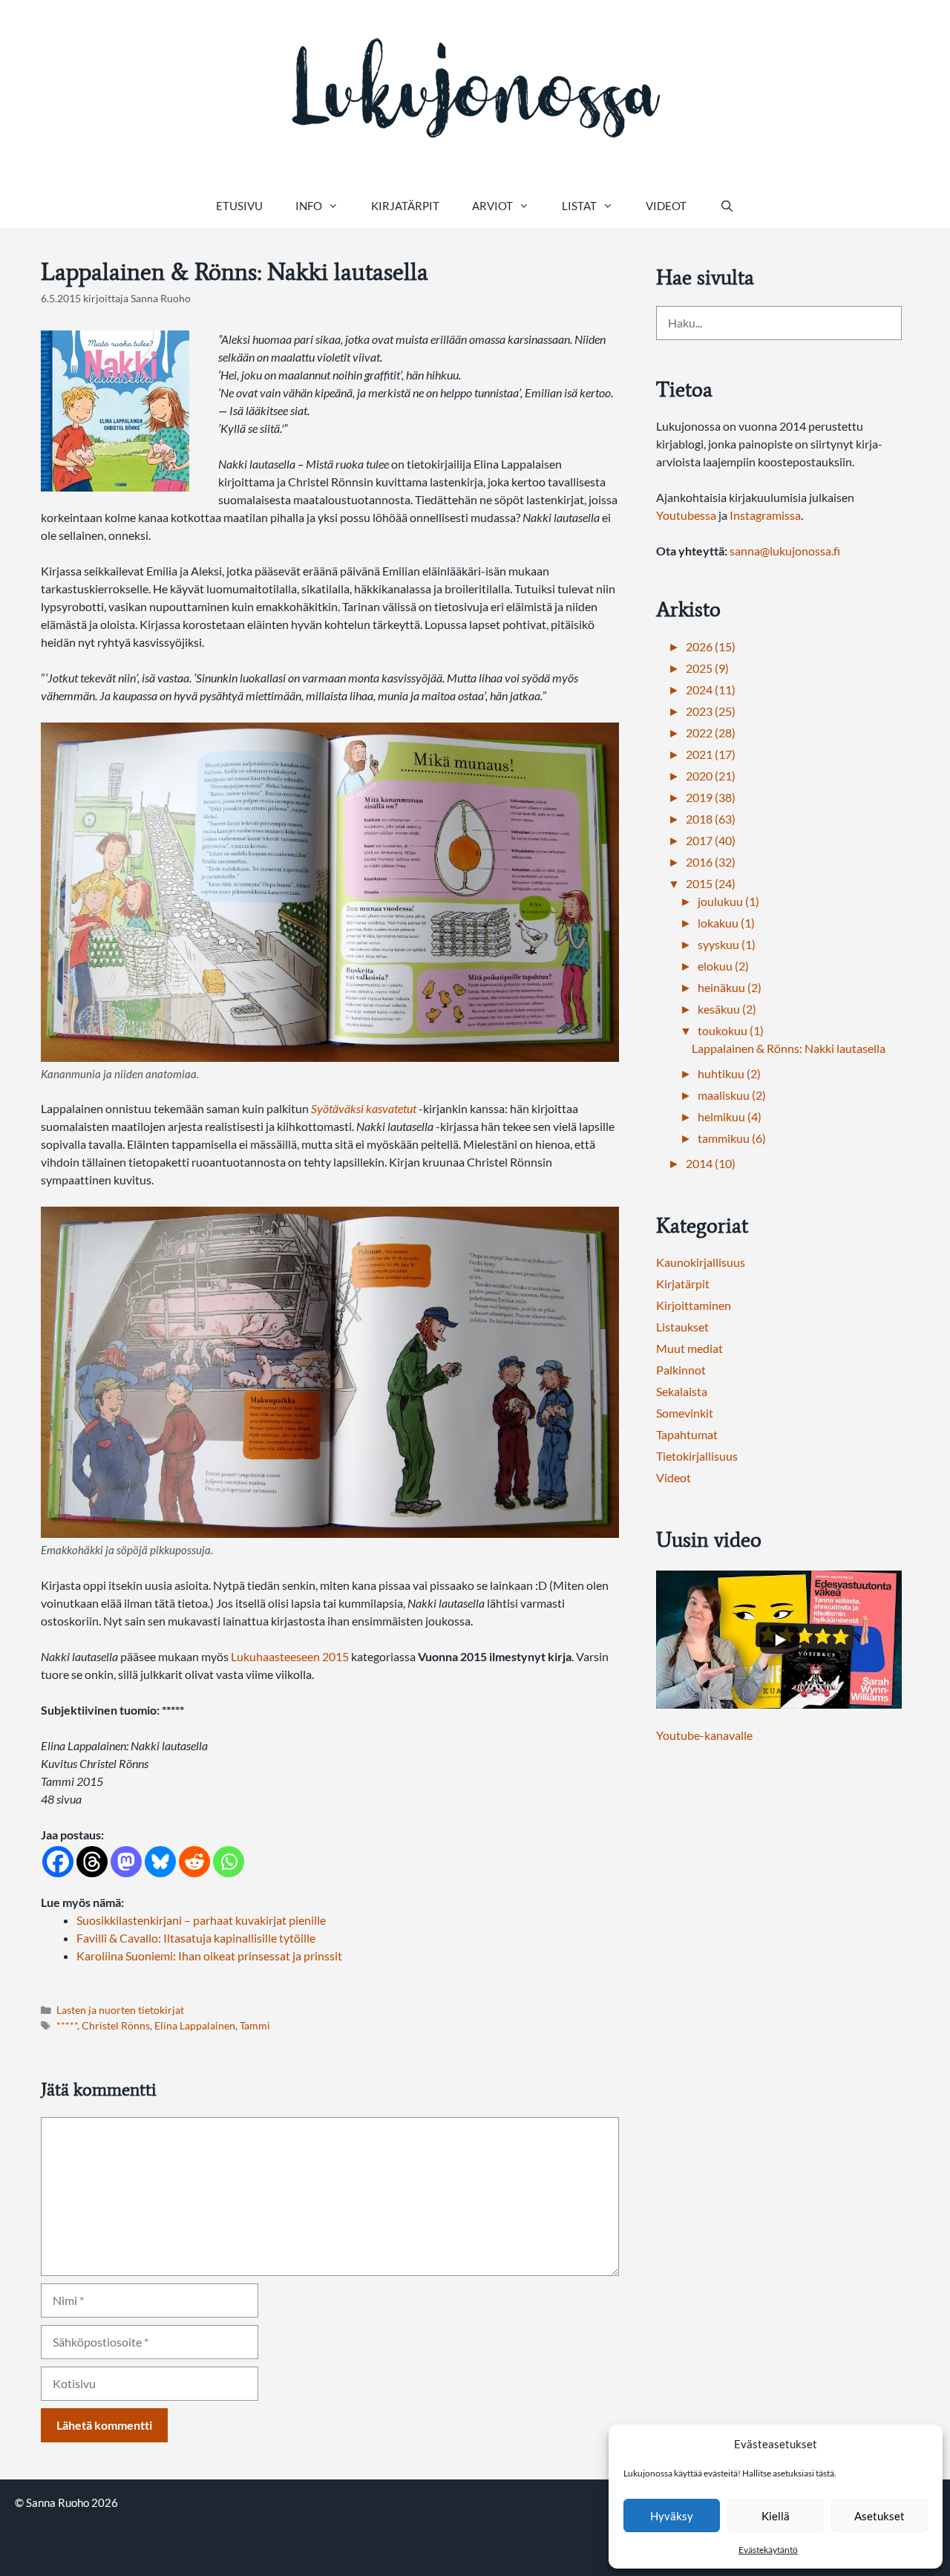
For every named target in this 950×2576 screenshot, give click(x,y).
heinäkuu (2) (730, 987)
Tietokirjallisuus (697, 1456)
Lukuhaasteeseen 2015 (290, 1656)
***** (67, 2026)
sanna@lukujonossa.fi (785, 551)
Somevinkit (685, 1413)
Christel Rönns (116, 2026)
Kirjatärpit (405, 206)
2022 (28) (711, 733)
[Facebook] (58, 1862)
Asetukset (879, 2516)
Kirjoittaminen (694, 1305)
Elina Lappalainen (195, 2026)
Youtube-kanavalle (704, 1735)
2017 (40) (711, 840)
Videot (666, 206)
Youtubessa (687, 515)
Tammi (255, 2026)
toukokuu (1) (731, 1030)
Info (309, 206)
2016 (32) (711, 862)
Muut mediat (689, 1348)
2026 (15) (711, 646)
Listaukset (682, 1327)
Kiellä (776, 2516)
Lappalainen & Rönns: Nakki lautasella (789, 1048)
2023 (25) (711, 711)
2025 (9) (707, 668)
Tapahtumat (687, 1434)
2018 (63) (711, 819)
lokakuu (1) (726, 923)
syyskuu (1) (727, 944)
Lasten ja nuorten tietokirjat (120, 2010)
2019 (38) (711, 797)
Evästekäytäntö (768, 2550)
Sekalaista (682, 1391)
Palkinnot (681, 1370)
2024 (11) (711, 689)
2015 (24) (711, 883)
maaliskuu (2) (732, 1095)
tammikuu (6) (732, 1138)
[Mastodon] (126, 1862)
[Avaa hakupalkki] (726, 206)
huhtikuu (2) (729, 1073)
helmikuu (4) (730, 1116)
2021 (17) (711, 754)
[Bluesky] (160, 1862)
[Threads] (92, 1862)
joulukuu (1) (728, 901)
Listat (579, 206)
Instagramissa (765, 515)
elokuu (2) (723, 966)
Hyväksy (672, 2516)
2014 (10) (711, 1163)
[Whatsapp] (229, 1862)
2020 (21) (711, 776)
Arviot (492, 206)
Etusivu (239, 206)
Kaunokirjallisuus (701, 1262)
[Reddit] (194, 1862)
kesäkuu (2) (727, 1009)
